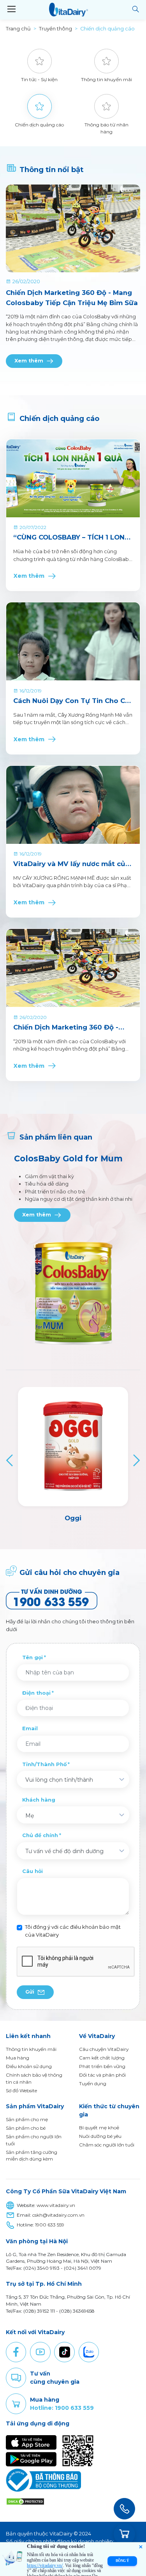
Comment (16, 2378)
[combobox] (73, 1779)
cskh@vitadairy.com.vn (58, 2215)
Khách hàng (39, 1800)
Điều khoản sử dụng (29, 2066)
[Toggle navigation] (11, 9)
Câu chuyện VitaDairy (104, 2049)
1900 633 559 (50, 2225)
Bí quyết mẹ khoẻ (99, 2128)
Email (30, 1728)
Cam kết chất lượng (102, 2058)
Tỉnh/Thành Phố (44, 1764)
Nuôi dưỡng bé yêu (100, 2136)
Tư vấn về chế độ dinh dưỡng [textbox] (64, 1851)
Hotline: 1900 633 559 (62, 2408)
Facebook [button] (16, 2352)
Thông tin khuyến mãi (31, 2049)
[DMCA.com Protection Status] (25, 2501)
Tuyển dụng (93, 2083)
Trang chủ (18, 29)
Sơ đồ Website (21, 2090)
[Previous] (11, 1460)
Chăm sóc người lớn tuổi (107, 2145)
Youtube (40, 2352)
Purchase (16, 2404)
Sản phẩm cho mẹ (27, 2119)
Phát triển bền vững (102, 2066)
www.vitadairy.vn (56, 2205)
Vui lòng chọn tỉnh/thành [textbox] (59, 1780)
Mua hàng (18, 2058)
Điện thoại (36, 1693)
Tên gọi (33, 1657)
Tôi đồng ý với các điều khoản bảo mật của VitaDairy (73, 1931)
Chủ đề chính (40, 1835)
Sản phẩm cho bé (26, 2128)
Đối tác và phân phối (102, 2075)
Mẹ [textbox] (30, 1816)
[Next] (135, 1460)
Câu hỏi (33, 1871)
